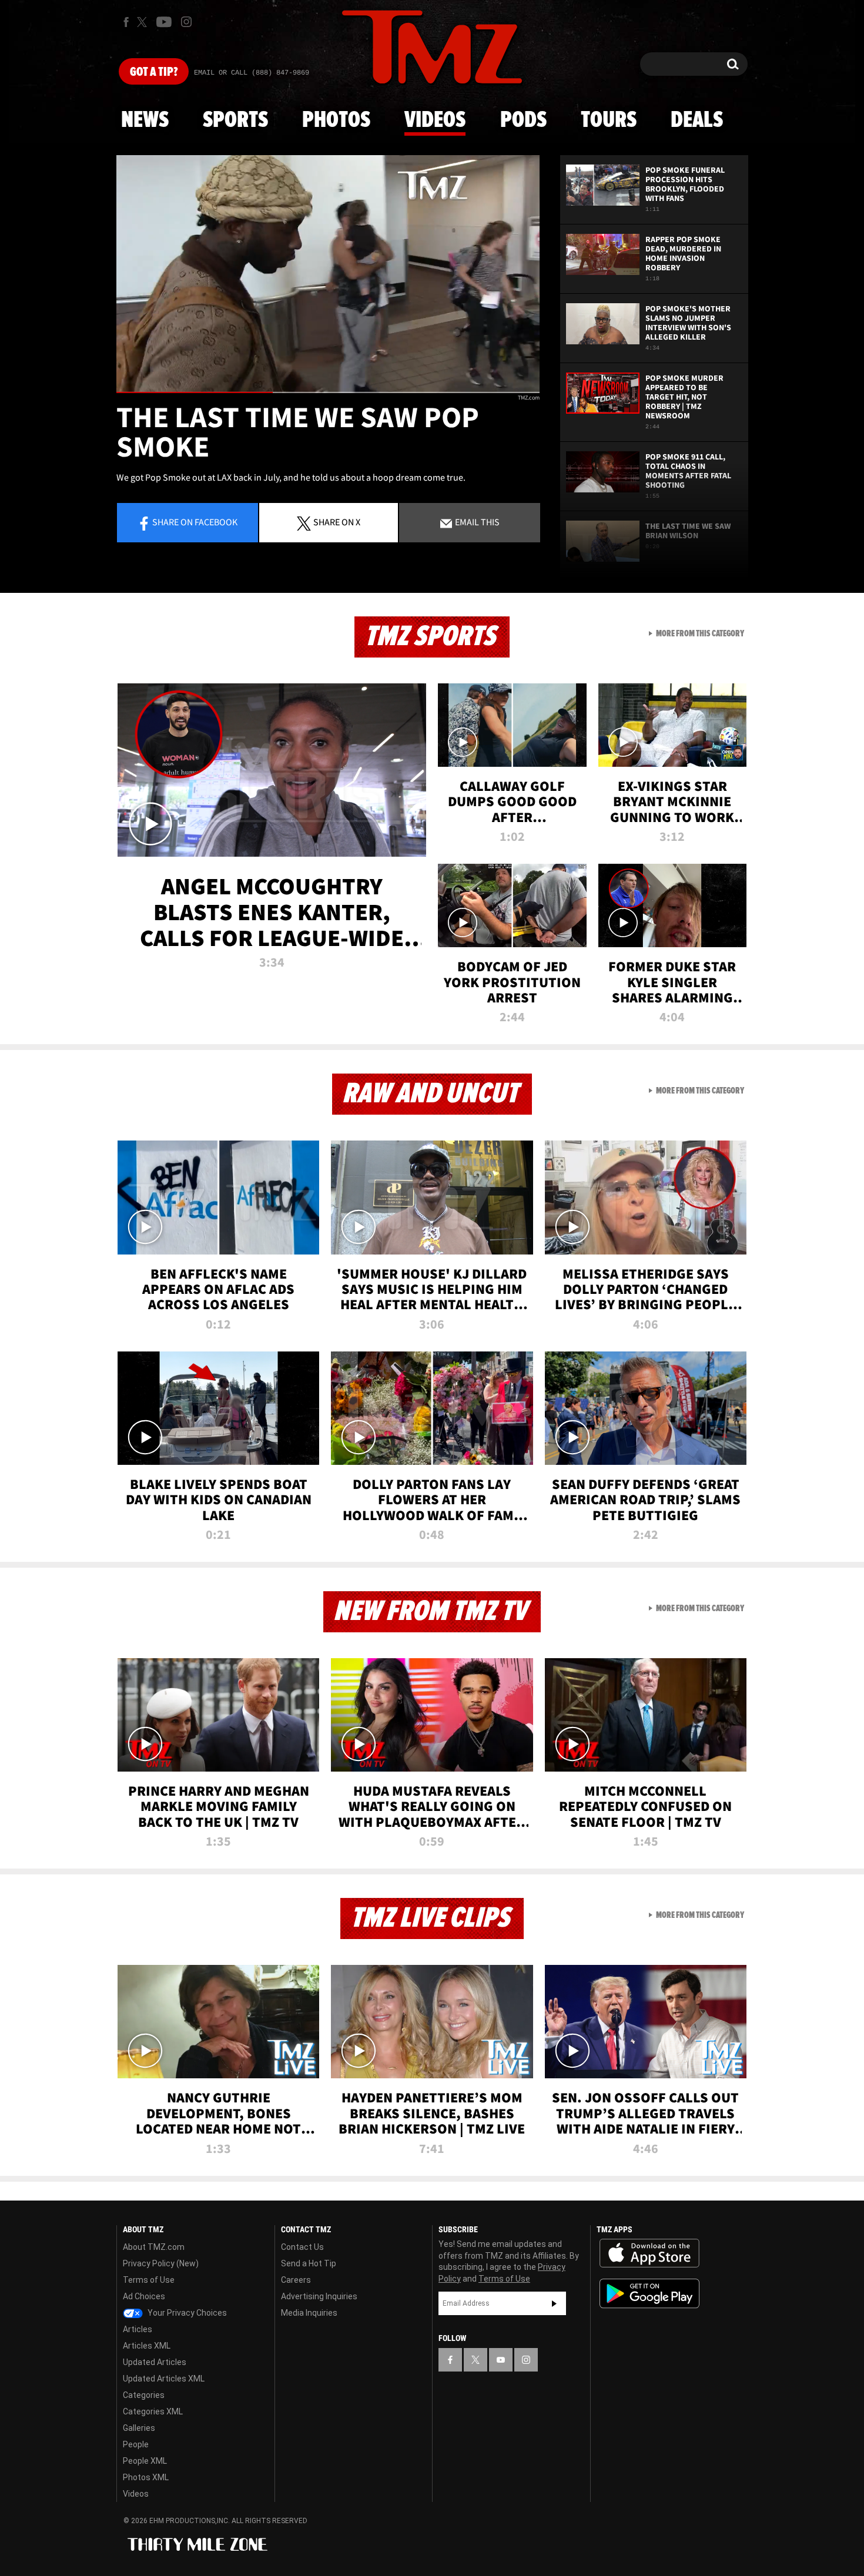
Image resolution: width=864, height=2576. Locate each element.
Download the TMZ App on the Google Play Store (649, 2294)
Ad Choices (144, 2296)
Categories (144, 2395)
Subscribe (554, 2303)
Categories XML (153, 2411)
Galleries (139, 2428)
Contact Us (302, 2247)
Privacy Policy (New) (161, 2263)
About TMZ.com (154, 2247)
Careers (296, 2280)
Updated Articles (155, 2362)
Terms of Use (149, 2280)
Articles (138, 2329)
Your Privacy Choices (186, 2313)
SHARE (337, 522)
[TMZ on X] (144, 22)
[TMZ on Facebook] (126, 22)
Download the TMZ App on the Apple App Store (649, 2253)
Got (154, 72)
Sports (235, 120)
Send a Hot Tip (309, 2263)
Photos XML (146, 2477)
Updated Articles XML (164, 2379)
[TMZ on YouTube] (501, 2360)
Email (476, 522)
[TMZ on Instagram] (186, 22)
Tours (609, 120)
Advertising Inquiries (319, 2296)
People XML (145, 2461)
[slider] (328, 392)
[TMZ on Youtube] (164, 22)
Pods (523, 120)
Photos (336, 120)
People (136, 2444)
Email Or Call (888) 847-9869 (252, 73)
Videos (435, 120)
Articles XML (147, 2346)
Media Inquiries (309, 2313)
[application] (328, 274)
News (145, 120)
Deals (697, 120)
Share (195, 522)
